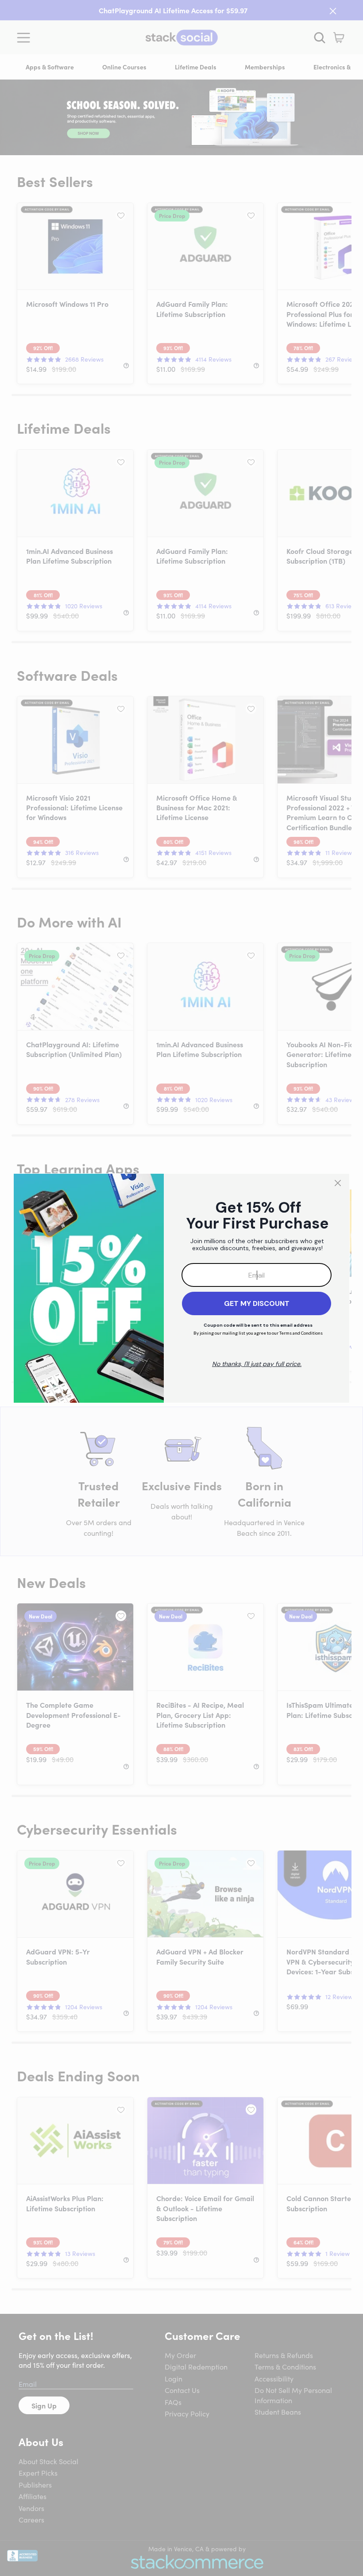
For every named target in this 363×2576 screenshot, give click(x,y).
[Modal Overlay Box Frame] (181, 1288)
